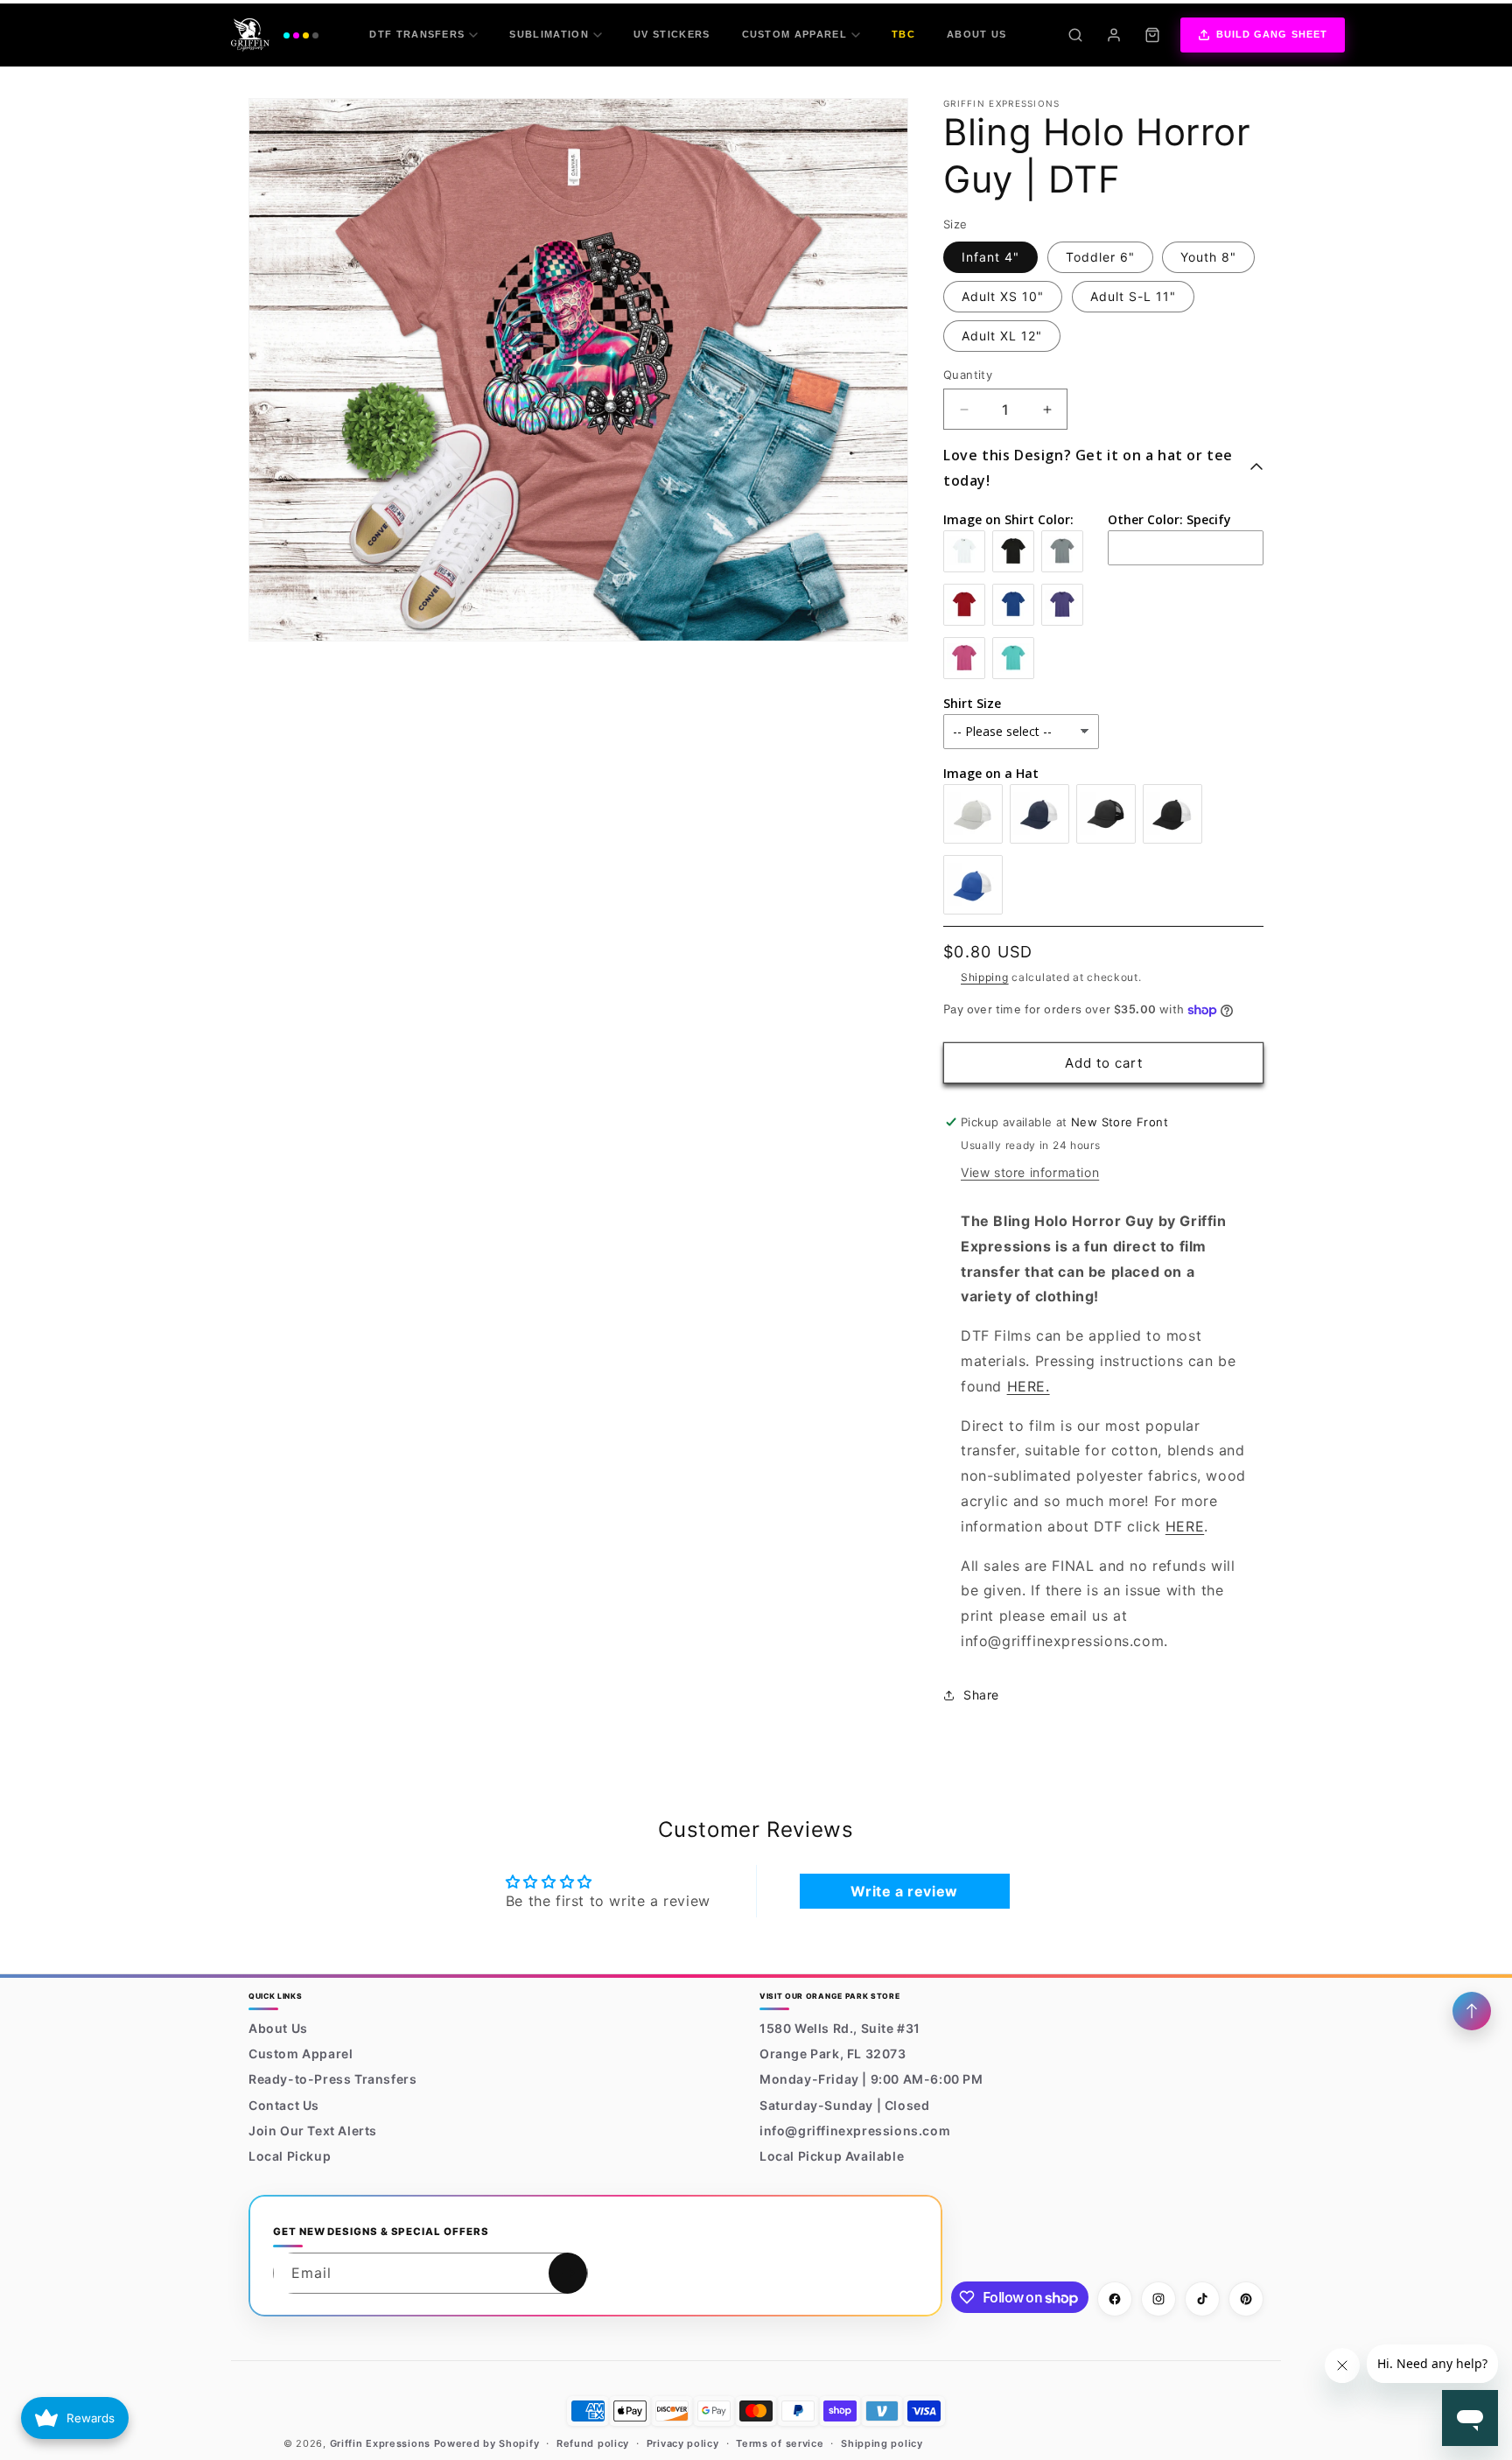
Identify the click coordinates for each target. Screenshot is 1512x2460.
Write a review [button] (904, 1891)
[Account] (1114, 35)
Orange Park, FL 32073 (833, 2054)
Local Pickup (290, 2156)
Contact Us (284, 2105)
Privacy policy (683, 2443)
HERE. (1029, 1386)
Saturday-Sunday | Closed (844, 2105)
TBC (903, 34)
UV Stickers (672, 34)
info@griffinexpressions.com (855, 2131)
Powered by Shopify (487, 2443)
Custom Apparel (794, 34)
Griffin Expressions (380, 2443)
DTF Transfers (417, 34)
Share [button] (981, 1695)
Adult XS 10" (1003, 296)
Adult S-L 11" (1133, 296)
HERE (1185, 1526)
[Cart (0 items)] (1152, 35)
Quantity (968, 375)
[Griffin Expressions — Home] (275, 35)
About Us (977, 34)
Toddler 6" (1100, 257)
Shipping (985, 977)
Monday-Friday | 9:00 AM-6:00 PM (871, 2080)
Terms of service (780, 2443)
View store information (1030, 1172)
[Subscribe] (568, 2273)
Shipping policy (882, 2443)
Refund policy (593, 2443)
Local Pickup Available (832, 2156)
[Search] (1075, 35)
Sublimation (549, 34)
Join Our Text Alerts (313, 2131)
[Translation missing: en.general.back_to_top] (1472, 2011)
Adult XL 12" (1002, 336)
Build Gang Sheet (1272, 34)
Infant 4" (990, 257)
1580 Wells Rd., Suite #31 (840, 2028)
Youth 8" (1208, 257)
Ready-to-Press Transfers (332, 2080)
